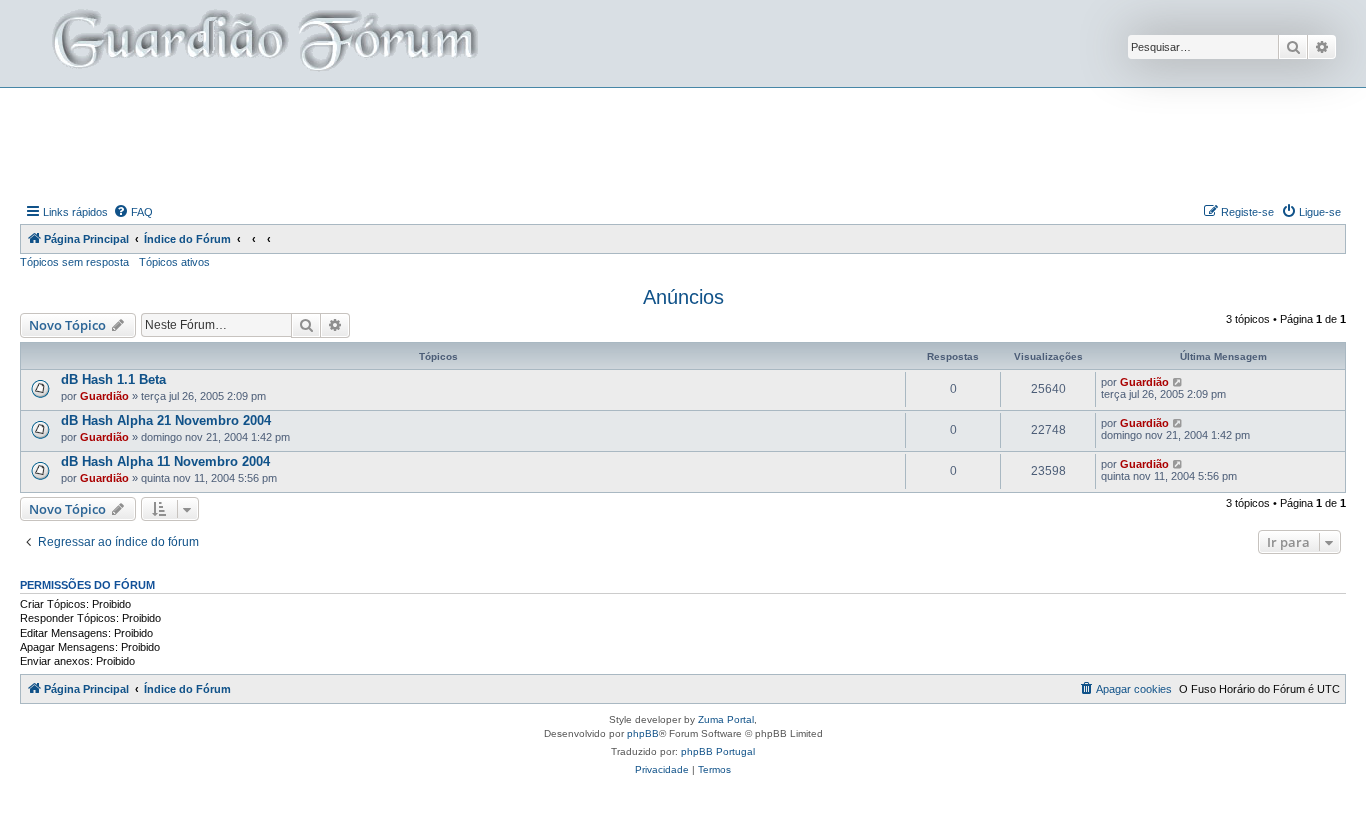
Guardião (104, 396)
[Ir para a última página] (1178, 382)
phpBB (643, 733)
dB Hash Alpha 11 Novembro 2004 (165, 461)
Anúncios (683, 297)
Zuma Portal (726, 719)
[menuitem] (133, 212)
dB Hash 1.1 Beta (113, 379)
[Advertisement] (683, 143)
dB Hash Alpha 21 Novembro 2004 (166, 420)
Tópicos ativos (174, 262)
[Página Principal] (263, 43)
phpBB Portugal (718, 751)
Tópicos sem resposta (74, 262)
